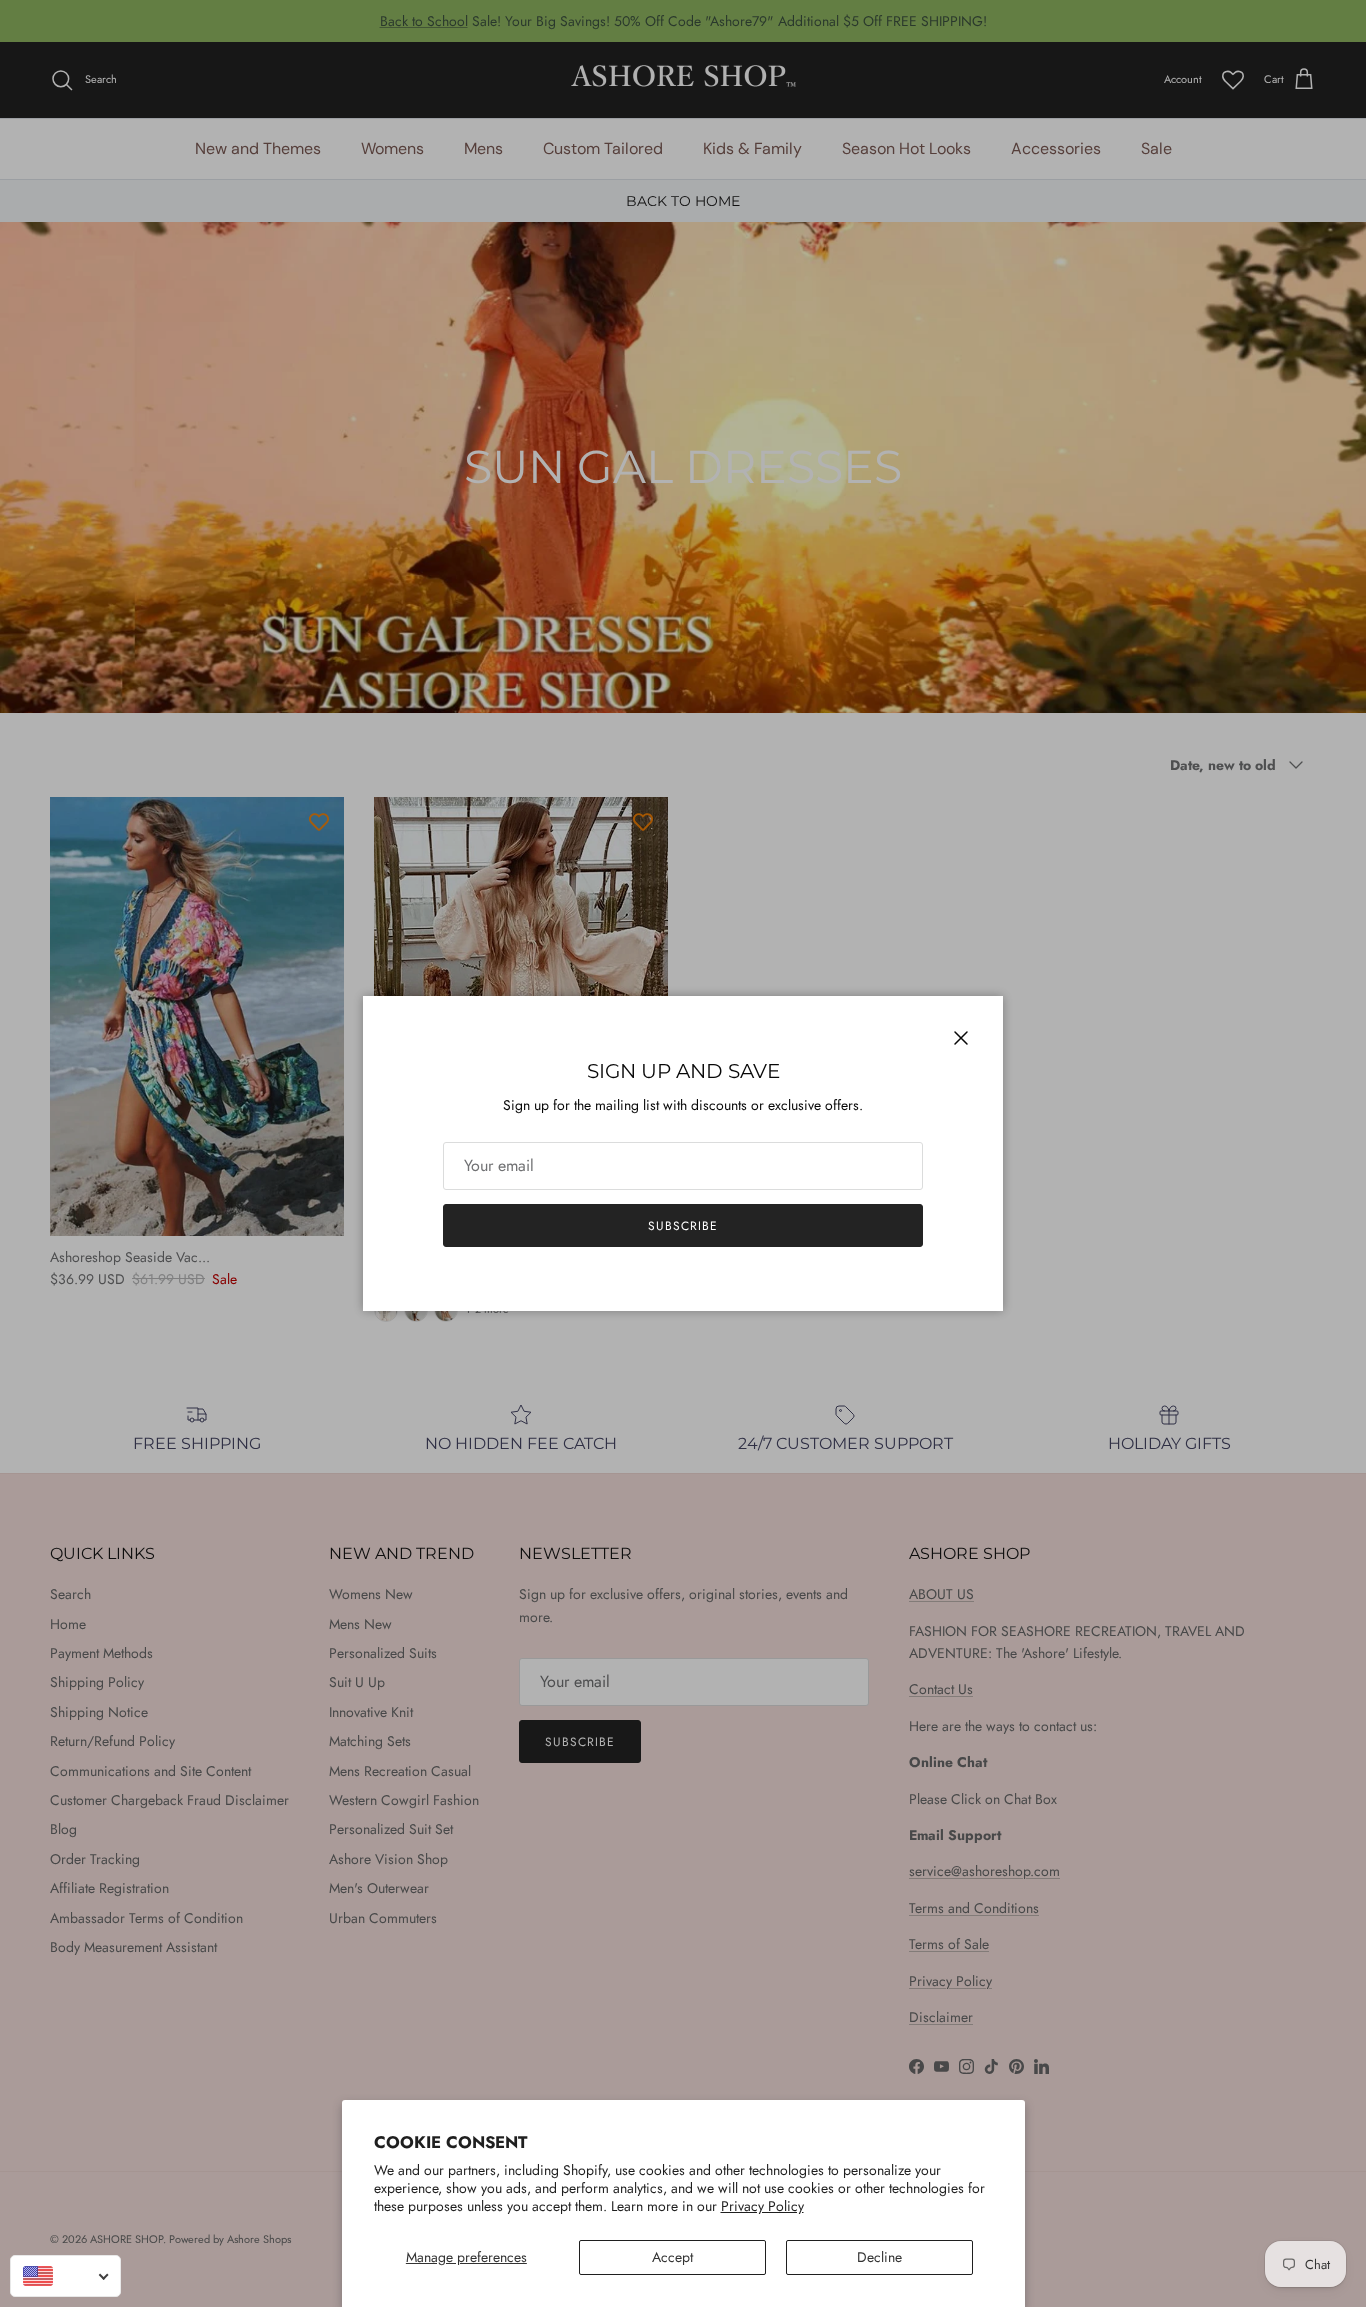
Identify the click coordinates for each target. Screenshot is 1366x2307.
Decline (879, 2257)
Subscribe (683, 1226)
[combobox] (65, 2276)
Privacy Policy (762, 2206)
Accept (672, 2257)
